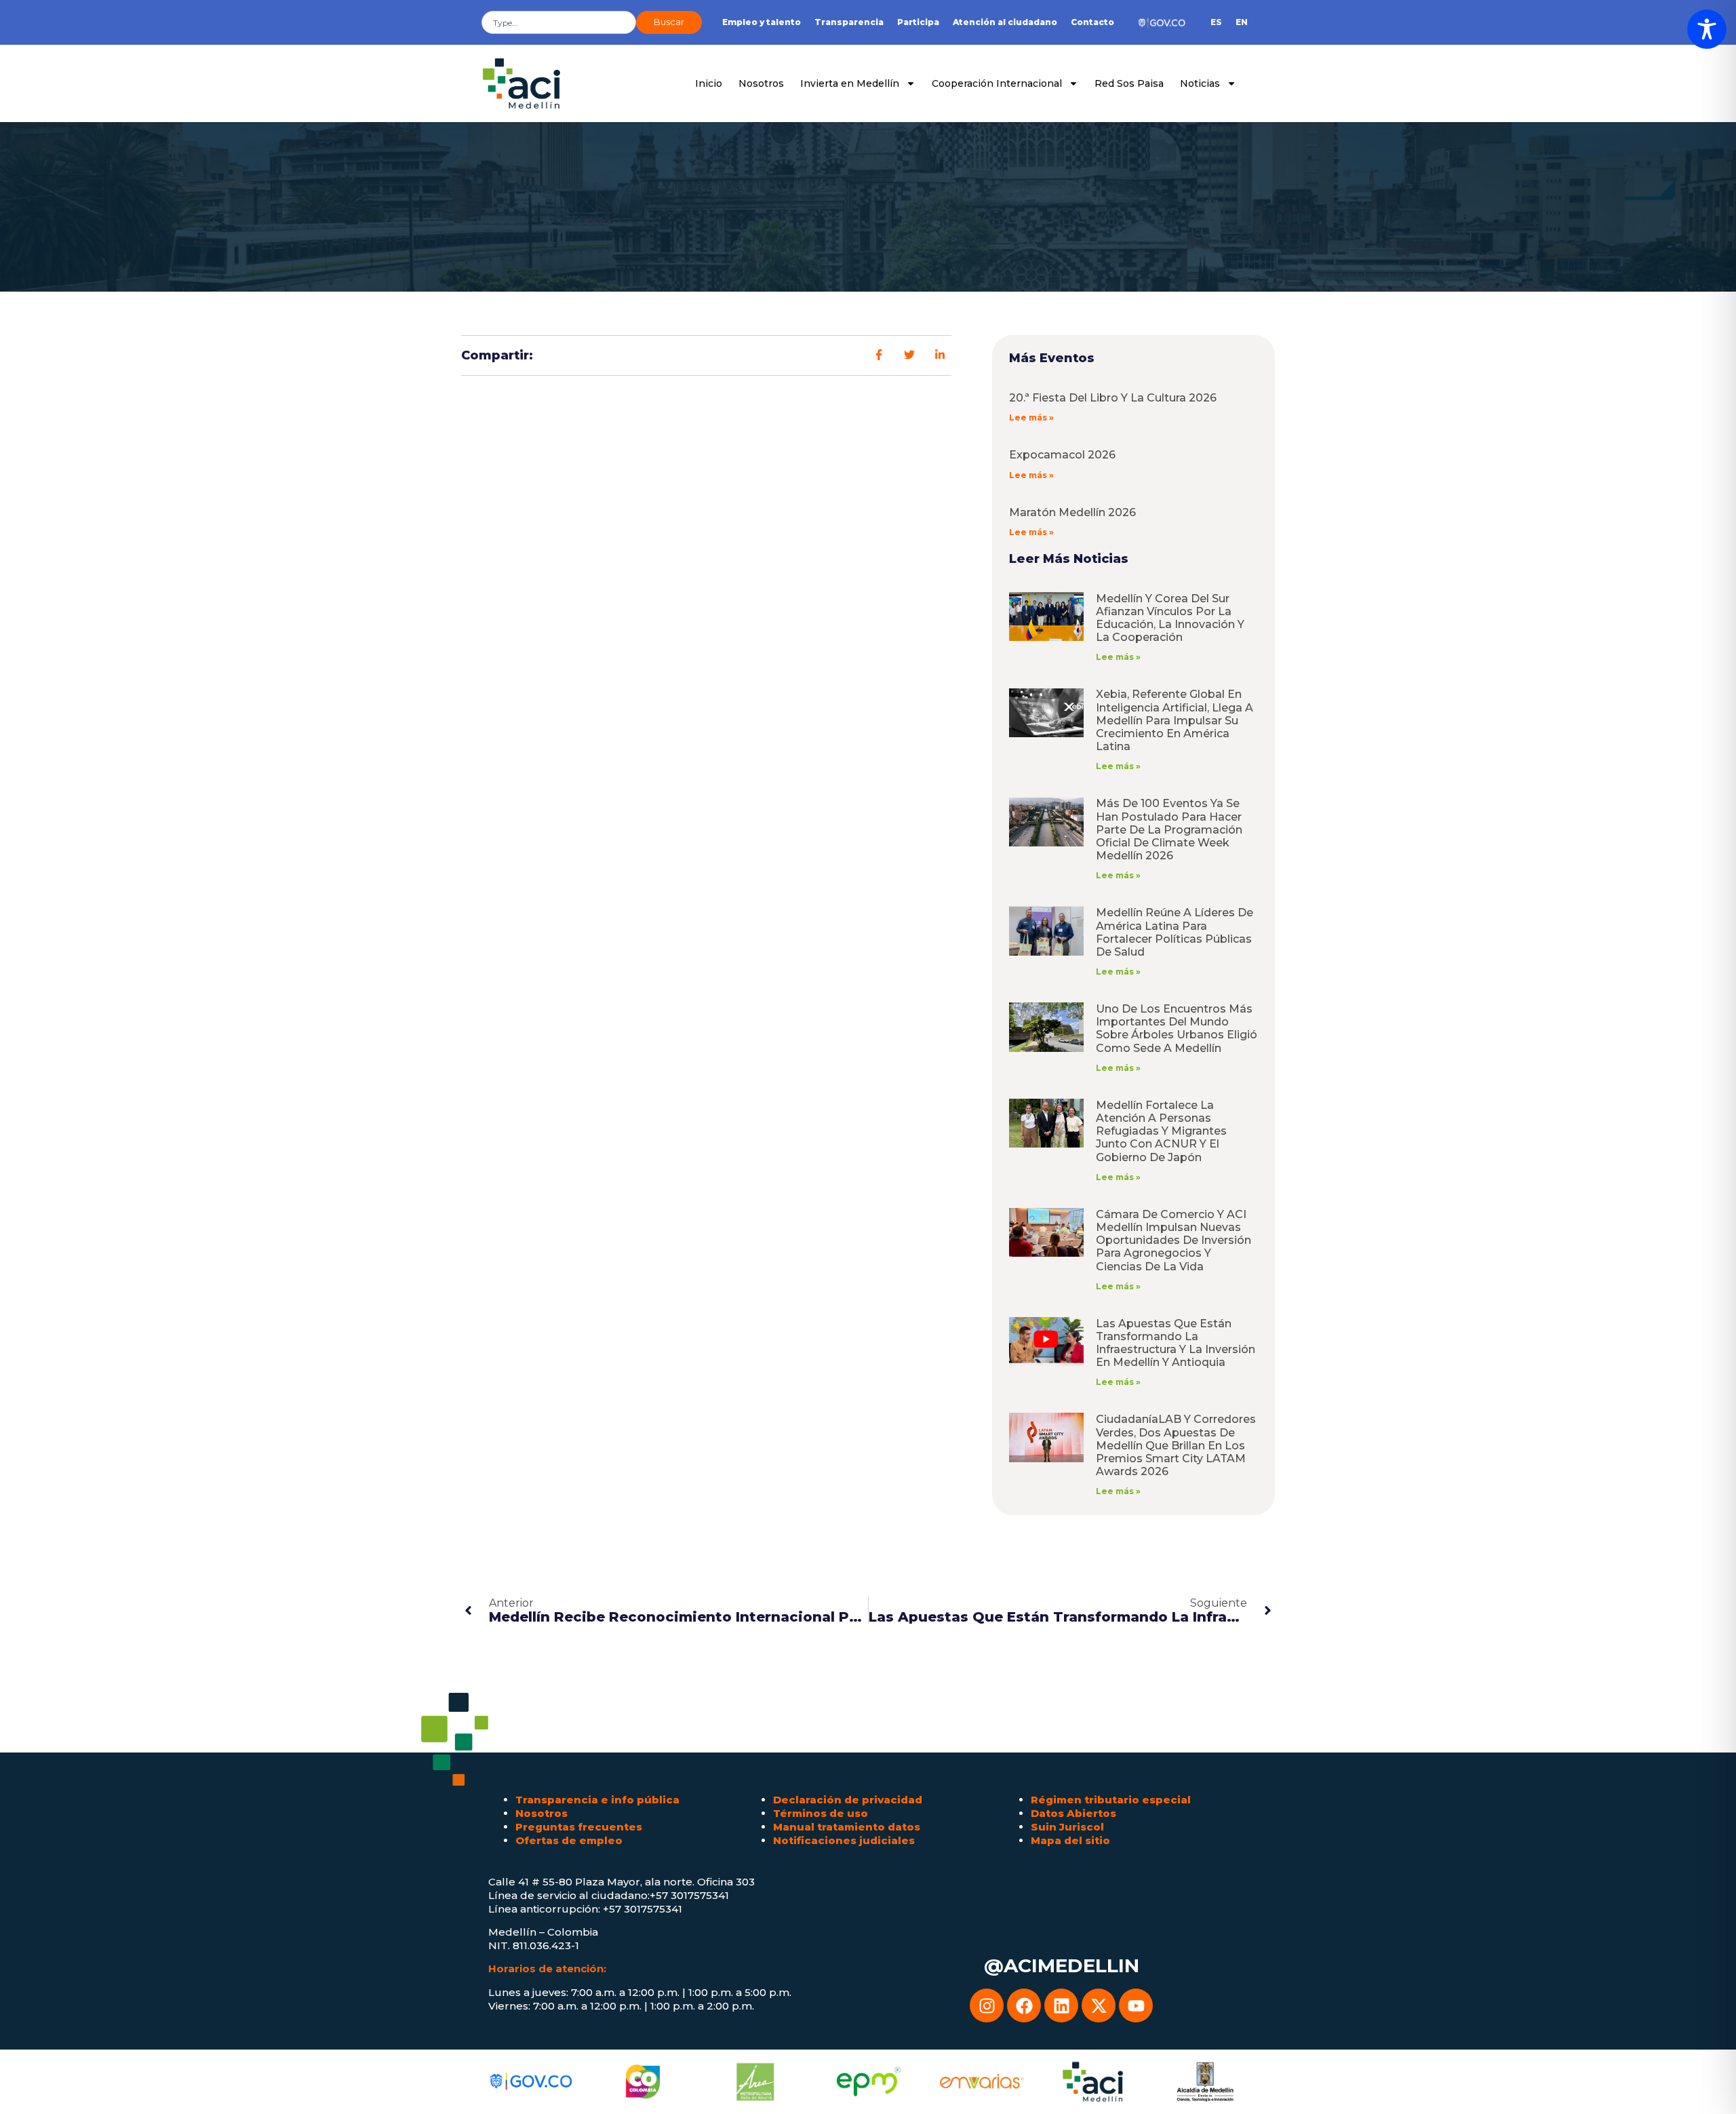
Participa (918, 22)
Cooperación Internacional (997, 83)
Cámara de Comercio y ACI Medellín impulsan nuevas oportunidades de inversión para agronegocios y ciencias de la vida (1173, 1240)
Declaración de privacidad (848, 1800)
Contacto (1092, 22)
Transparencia (849, 22)
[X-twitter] (1099, 2005)
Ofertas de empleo (569, 1840)
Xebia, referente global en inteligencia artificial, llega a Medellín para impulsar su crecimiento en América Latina (1175, 720)
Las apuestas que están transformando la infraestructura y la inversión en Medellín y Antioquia (1176, 1343)
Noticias (1200, 83)
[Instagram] (987, 2005)
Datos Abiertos (1073, 1813)
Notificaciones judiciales (844, 1840)
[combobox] (559, 22)
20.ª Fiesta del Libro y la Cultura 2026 (1113, 398)
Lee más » (1031, 417)
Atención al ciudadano (1005, 22)
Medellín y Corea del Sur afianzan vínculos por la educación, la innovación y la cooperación (1170, 618)
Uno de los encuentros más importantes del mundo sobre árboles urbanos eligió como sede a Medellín (1177, 1029)
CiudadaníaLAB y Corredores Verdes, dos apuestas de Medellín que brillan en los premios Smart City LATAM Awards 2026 (1176, 1445)
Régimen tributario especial (1111, 1800)
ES (1216, 22)
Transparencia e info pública (597, 1800)
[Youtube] (1136, 2005)
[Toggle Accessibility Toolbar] (1707, 29)
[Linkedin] (1061, 2005)
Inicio (709, 83)
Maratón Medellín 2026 (1072, 512)
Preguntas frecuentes (579, 1827)
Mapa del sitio (1070, 1840)
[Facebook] (1024, 2005)
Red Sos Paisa (1129, 83)
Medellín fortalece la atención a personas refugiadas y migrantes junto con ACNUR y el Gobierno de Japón (1161, 1131)
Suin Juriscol (1067, 1827)
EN (1242, 22)
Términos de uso (821, 1813)
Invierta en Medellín (850, 83)
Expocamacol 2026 (1062, 455)
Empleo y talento (762, 22)
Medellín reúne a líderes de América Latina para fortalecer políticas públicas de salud (1175, 932)
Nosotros (761, 83)
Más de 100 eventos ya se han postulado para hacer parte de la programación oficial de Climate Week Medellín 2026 (1169, 829)
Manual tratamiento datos (847, 1827)
